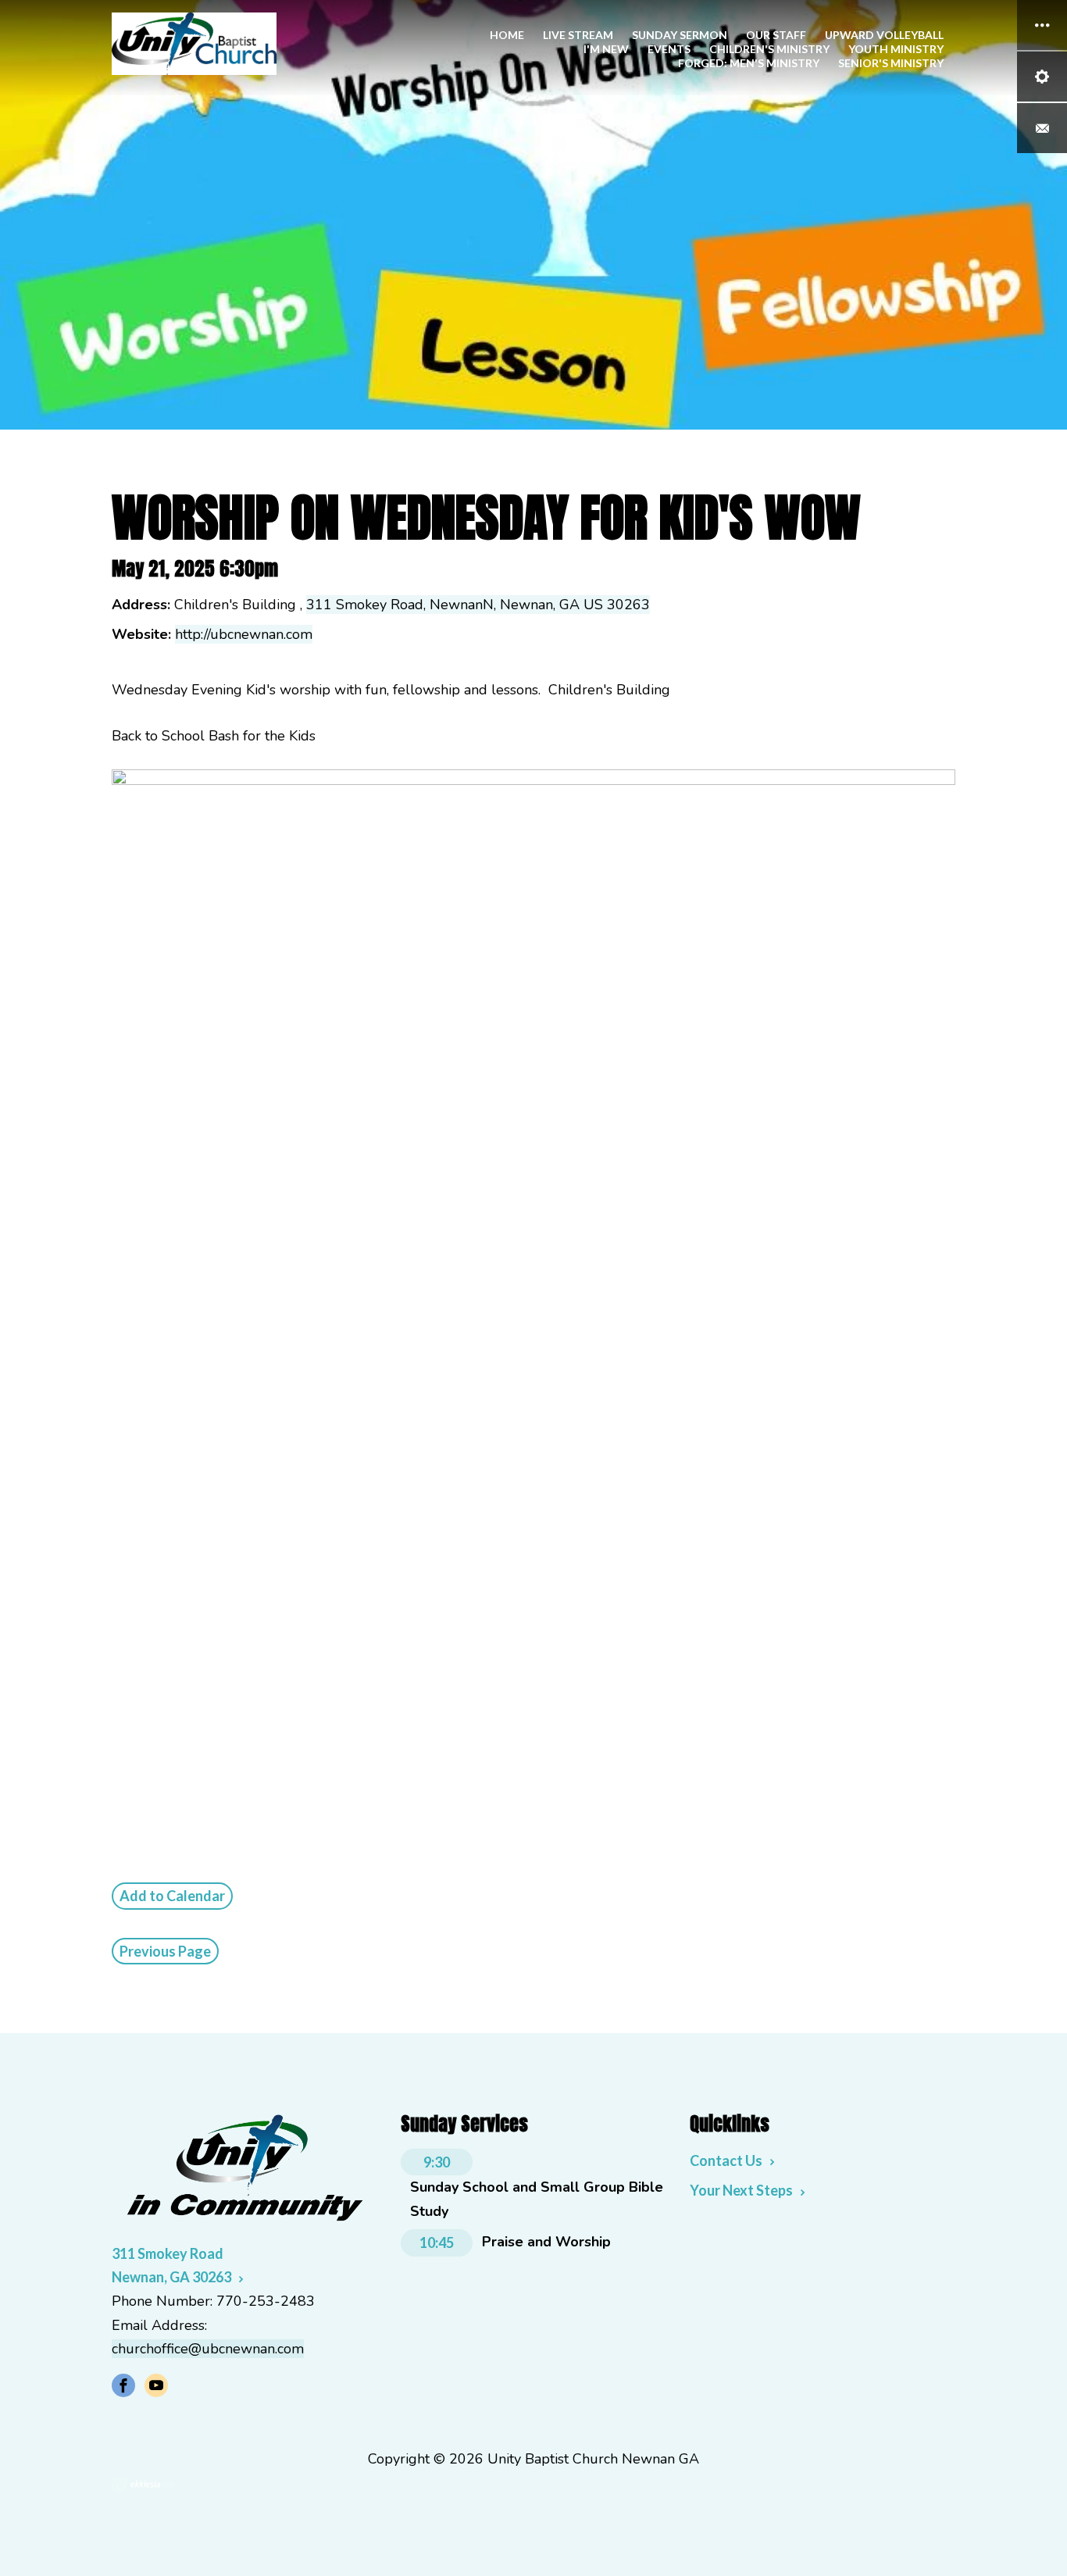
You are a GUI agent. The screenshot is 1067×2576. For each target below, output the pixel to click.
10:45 (437, 2242)
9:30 (437, 2162)
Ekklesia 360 (143, 2485)
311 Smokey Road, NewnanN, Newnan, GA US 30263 (478, 605)
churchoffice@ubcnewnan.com (208, 2349)
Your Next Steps (741, 2190)
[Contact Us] (1042, 128)
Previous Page (165, 1951)
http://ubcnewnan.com (244, 634)
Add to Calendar (172, 1896)
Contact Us (726, 2160)
